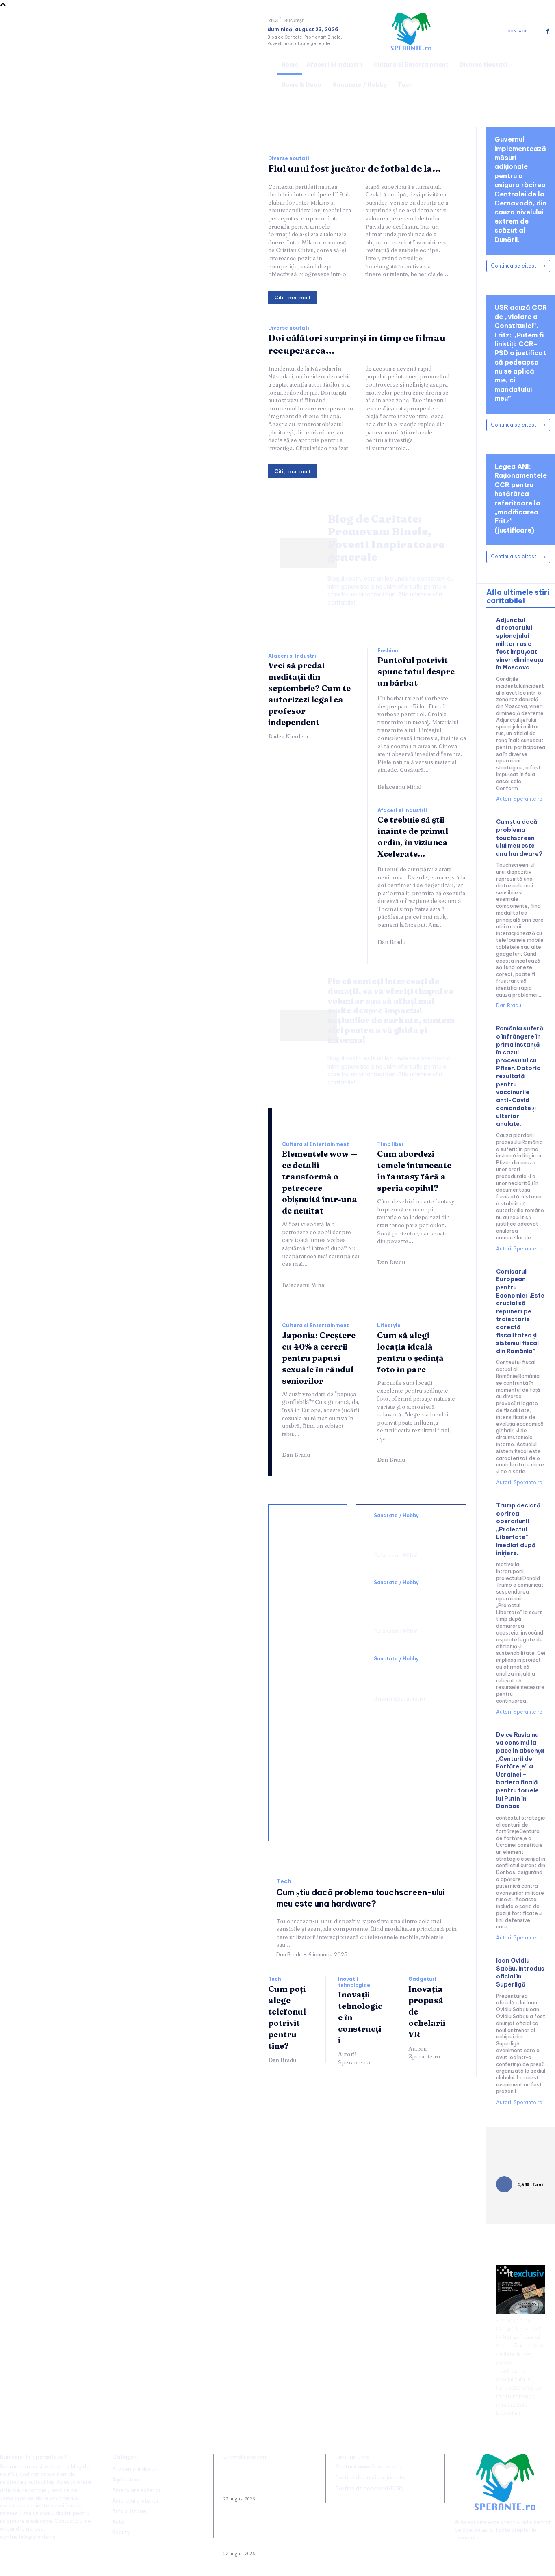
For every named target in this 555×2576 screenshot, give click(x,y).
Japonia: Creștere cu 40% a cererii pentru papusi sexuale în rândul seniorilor (319, 1358)
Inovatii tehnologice (354, 1982)
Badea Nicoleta (288, 736)
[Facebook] (548, 31)
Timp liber (390, 1144)
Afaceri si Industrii (293, 656)
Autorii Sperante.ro (400, 1699)
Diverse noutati (289, 158)
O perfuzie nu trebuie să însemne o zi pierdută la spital (408, 1533)
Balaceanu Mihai (399, 787)
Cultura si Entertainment (315, 1144)
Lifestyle (389, 1326)
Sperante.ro (477, 2530)
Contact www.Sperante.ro (369, 2467)
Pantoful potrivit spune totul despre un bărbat (416, 671)
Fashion (388, 651)
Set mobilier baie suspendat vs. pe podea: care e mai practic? (308, 1749)
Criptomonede (514, 2396)
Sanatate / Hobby (396, 1516)
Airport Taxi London (520, 2345)
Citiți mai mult (292, 297)
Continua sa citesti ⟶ (518, 266)
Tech (284, 1882)
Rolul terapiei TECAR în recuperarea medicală (408, 1676)
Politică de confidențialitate (370, 2478)
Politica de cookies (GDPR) (370, 2489)
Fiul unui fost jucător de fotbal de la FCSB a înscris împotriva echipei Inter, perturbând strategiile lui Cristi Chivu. (266, 2481)
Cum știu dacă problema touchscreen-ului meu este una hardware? (519, 838)
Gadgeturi (422, 1979)
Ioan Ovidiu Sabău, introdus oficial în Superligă (520, 1972)
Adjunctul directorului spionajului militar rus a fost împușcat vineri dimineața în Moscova (520, 644)
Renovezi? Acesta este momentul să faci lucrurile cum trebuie (304, 1605)
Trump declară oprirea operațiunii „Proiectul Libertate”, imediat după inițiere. (518, 1529)
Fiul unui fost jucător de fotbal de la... (354, 168)
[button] (545, 73)
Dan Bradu (391, 942)
